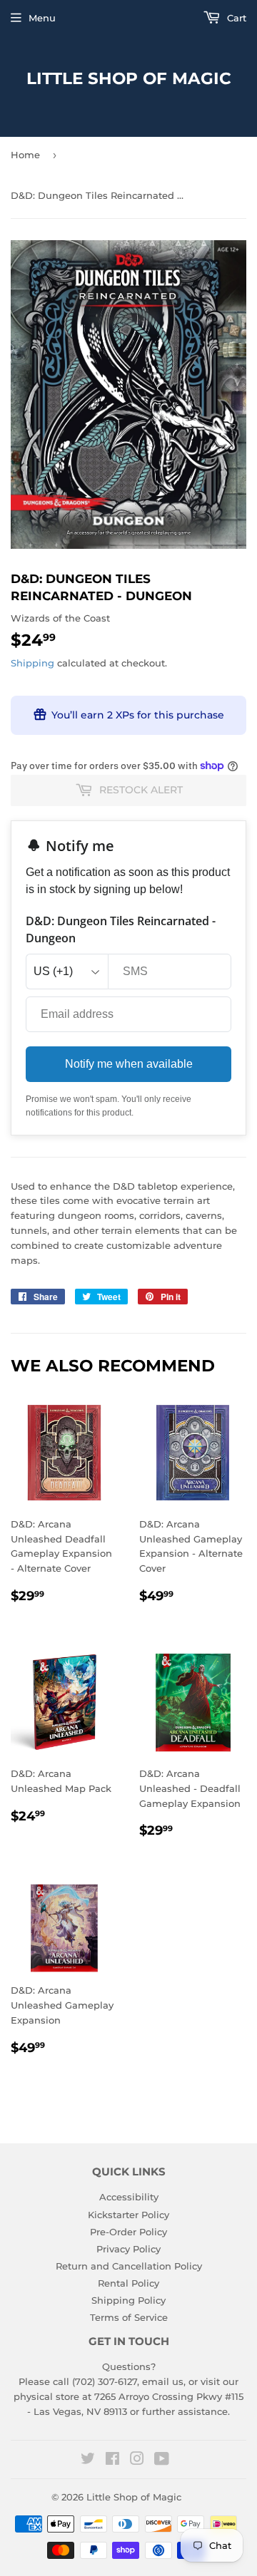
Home (25, 155)
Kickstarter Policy (128, 2215)
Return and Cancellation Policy (129, 2266)
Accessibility (129, 2197)
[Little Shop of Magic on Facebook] (112, 2461)
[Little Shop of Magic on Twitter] (88, 2461)
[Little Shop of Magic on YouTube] (162, 2461)
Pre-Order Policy (128, 2232)
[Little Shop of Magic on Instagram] (137, 2461)
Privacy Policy (128, 2249)
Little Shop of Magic (129, 78)
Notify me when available (129, 1064)
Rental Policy (128, 2283)
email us (163, 2381)
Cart (235, 18)
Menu (42, 18)
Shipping (32, 663)
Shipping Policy (128, 2300)
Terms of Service (129, 2317)
